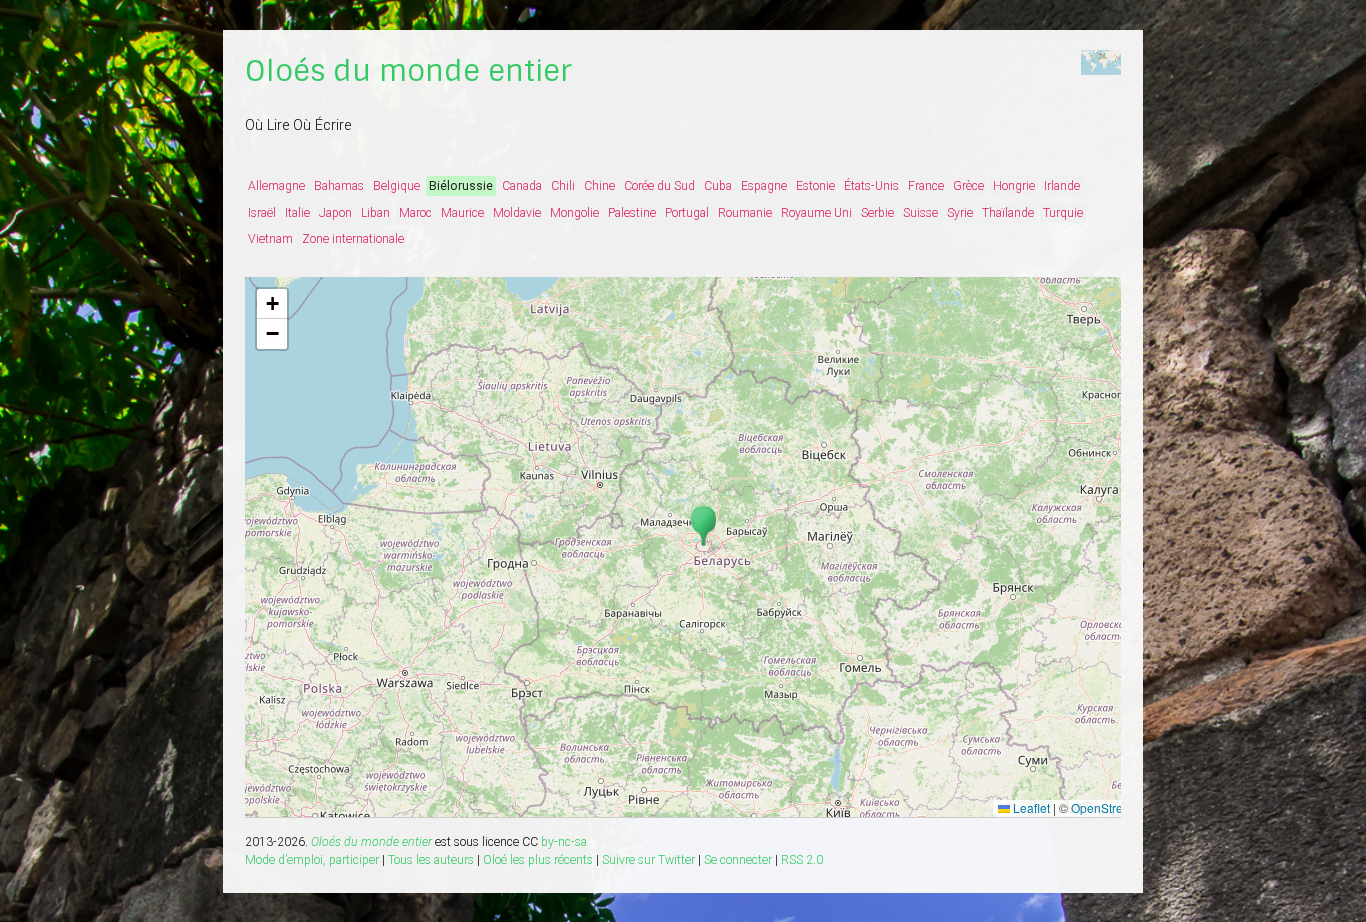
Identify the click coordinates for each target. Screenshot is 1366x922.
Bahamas (339, 186)
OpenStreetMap (1114, 807)
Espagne (764, 186)
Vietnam (270, 239)
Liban (375, 213)
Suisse (920, 213)
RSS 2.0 (802, 860)
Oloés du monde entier (408, 71)
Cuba (718, 186)
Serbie (877, 213)
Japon (335, 213)
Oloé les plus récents (538, 860)
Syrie (960, 213)
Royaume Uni (816, 213)
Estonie (815, 186)
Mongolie (574, 213)
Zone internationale (353, 239)
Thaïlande (1008, 213)
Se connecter (738, 860)
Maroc (415, 213)
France (926, 186)
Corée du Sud (659, 186)
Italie (297, 213)
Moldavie (517, 213)
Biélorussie (461, 186)
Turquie (1063, 213)
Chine (599, 186)
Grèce (968, 186)
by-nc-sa (564, 842)
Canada (522, 186)
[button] (703, 526)
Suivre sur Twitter (648, 860)
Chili (563, 186)
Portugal (687, 213)
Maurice (462, 213)
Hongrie (1014, 186)
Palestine (632, 213)
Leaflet (1030, 807)
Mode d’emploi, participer (312, 860)
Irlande (1062, 186)
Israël (262, 213)
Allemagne (276, 186)
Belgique (396, 186)
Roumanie (745, 213)
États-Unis (871, 186)
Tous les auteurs (431, 860)
